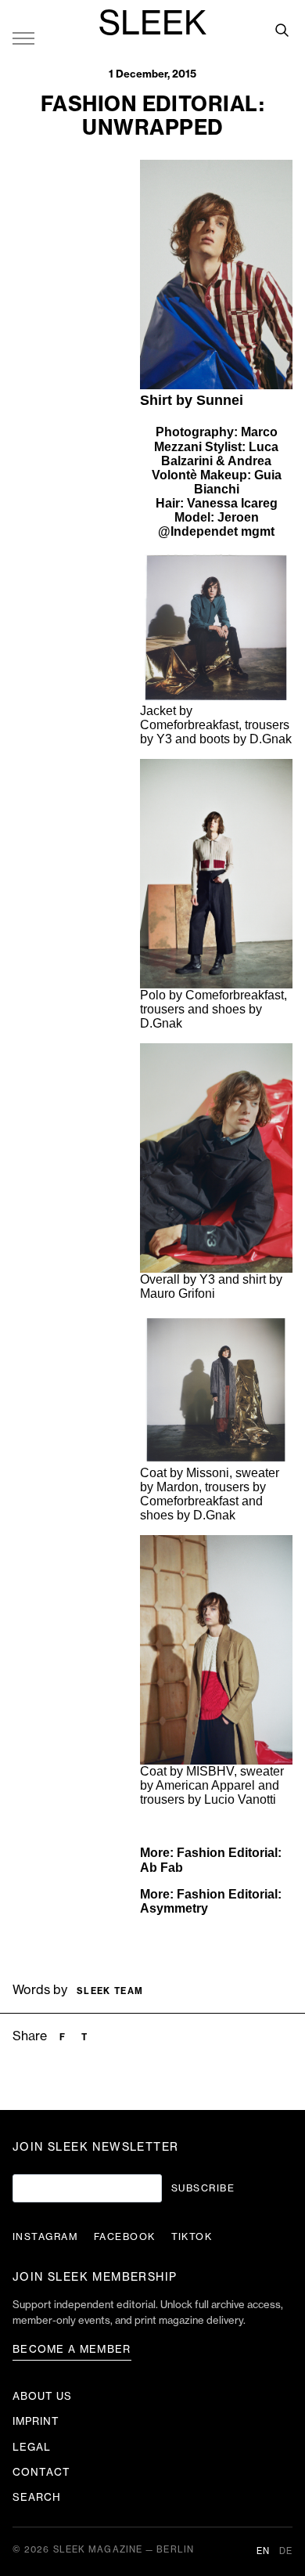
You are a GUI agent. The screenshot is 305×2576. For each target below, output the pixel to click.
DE (286, 2551)
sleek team (110, 1991)
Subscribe (203, 2188)
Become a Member (72, 2349)
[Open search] (282, 30)
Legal (32, 2447)
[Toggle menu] (23, 38)
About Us (42, 2396)
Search (37, 2497)
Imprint (36, 2421)
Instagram (45, 2237)
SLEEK (152, 24)
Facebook (125, 2237)
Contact (41, 2472)
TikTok (192, 2237)
